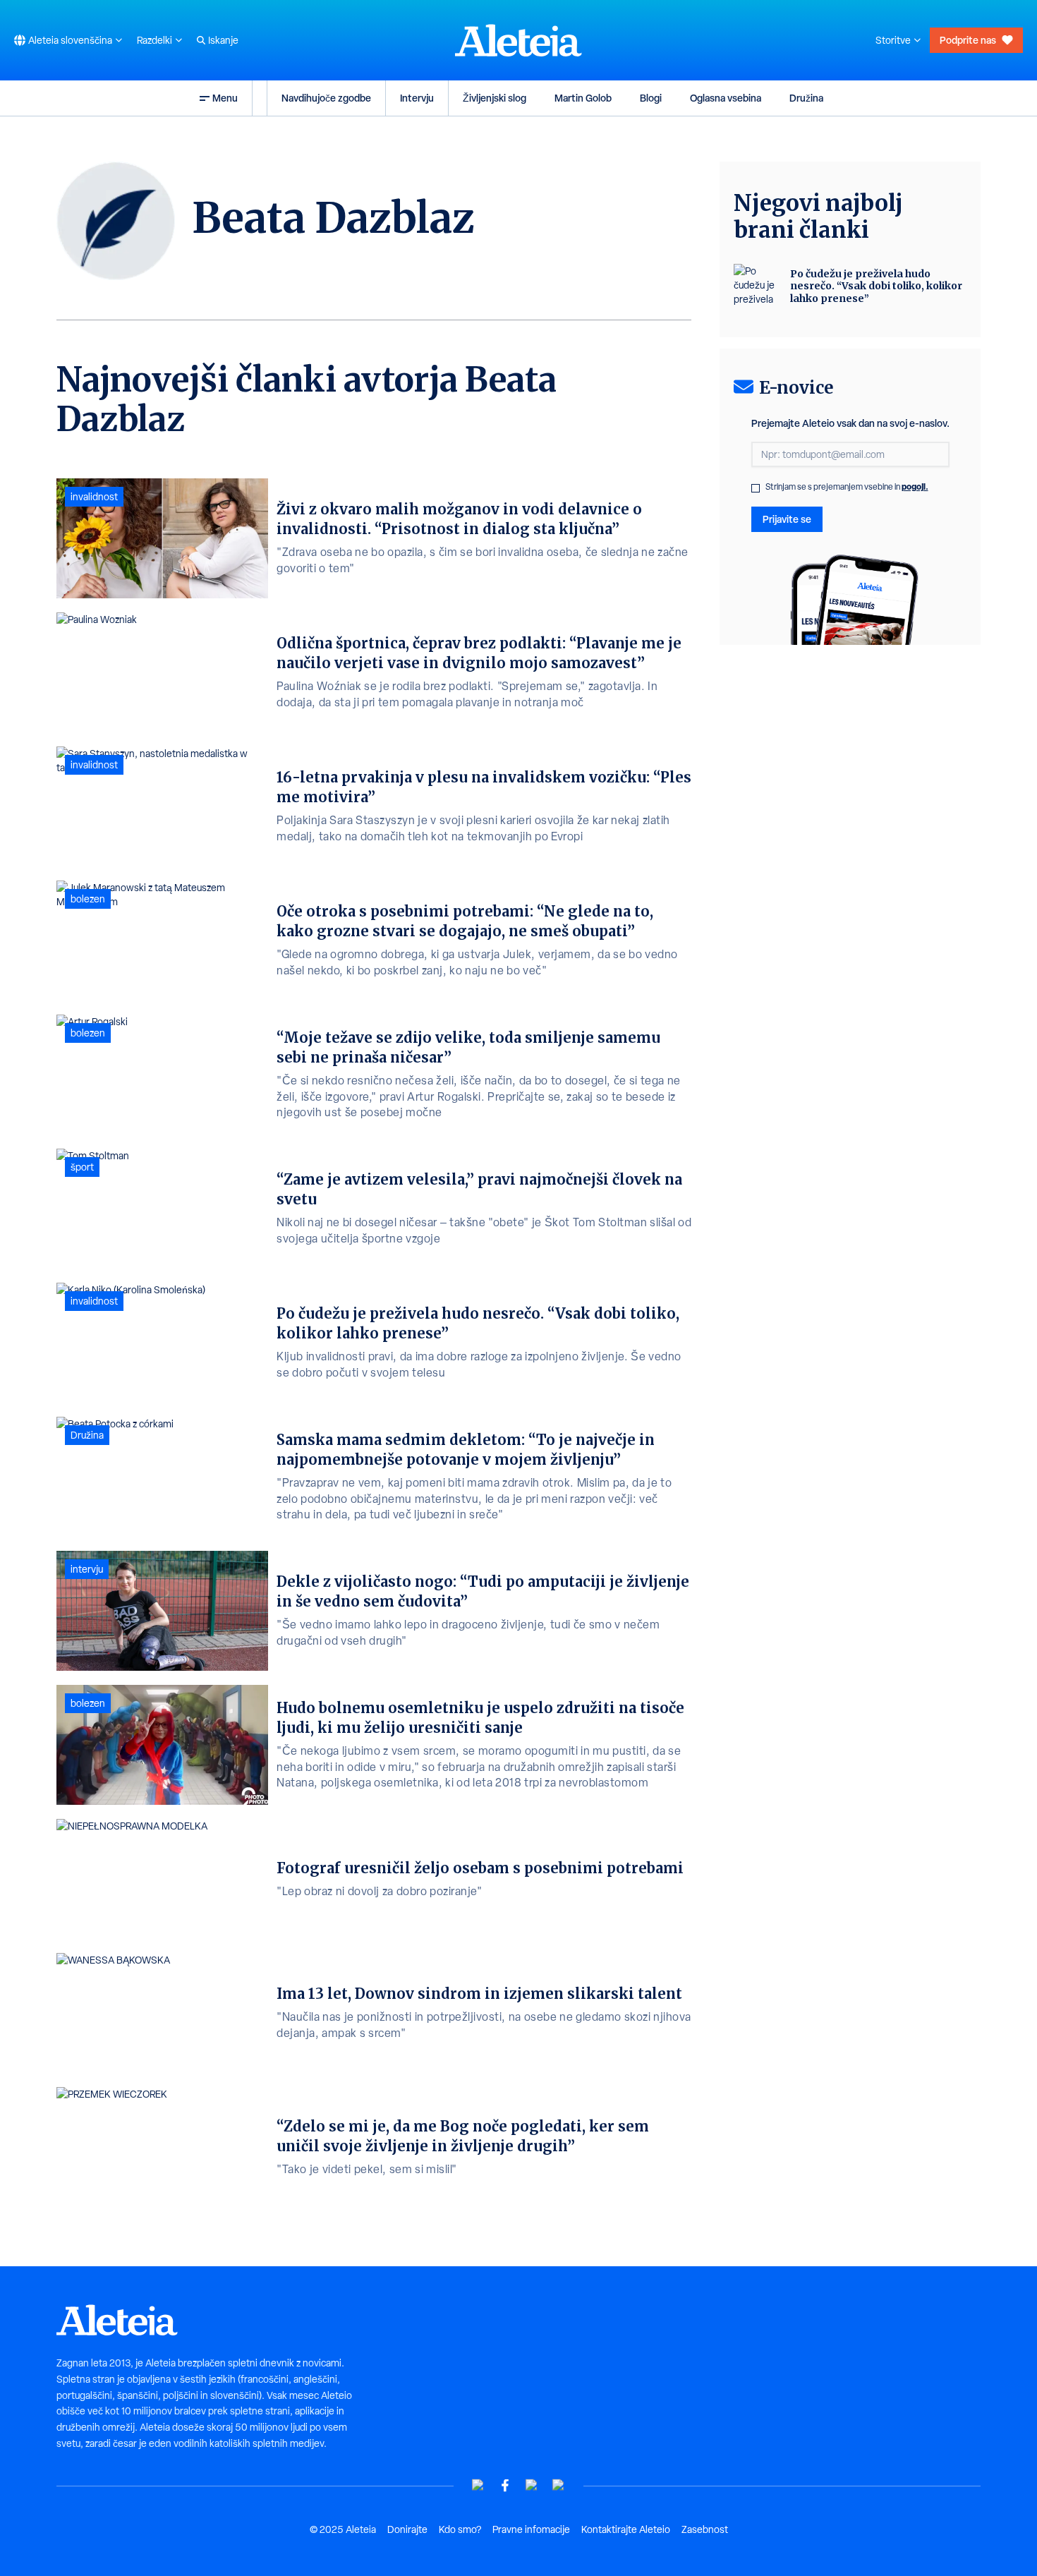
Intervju (417, 98)
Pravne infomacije (531, 2529)
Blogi (651, 98)
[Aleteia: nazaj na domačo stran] (518, 40)
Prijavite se (787, 519)
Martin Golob (583, 98)
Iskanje (223, 40)
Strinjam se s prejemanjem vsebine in (847, 487)
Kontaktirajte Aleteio (626, 2529)
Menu (225, 98)
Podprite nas (968, 40)
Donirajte (407, 2529)
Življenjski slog (495, 98)
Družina (806, 98)
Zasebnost (705, 2529)
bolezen (88, 899)
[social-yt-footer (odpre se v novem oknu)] (478, 2485)
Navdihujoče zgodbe (326, 98)
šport (82, 1167)
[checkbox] (756, 488)
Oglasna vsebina (726, 98)
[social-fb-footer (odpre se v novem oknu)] (505, 2485)
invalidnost (94, 497)
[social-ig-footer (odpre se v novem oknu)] (559, 2485)
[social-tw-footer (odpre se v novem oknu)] (532, 2485)
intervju (87, 1569)
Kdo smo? (460, 2529)
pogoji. (915, 486)
